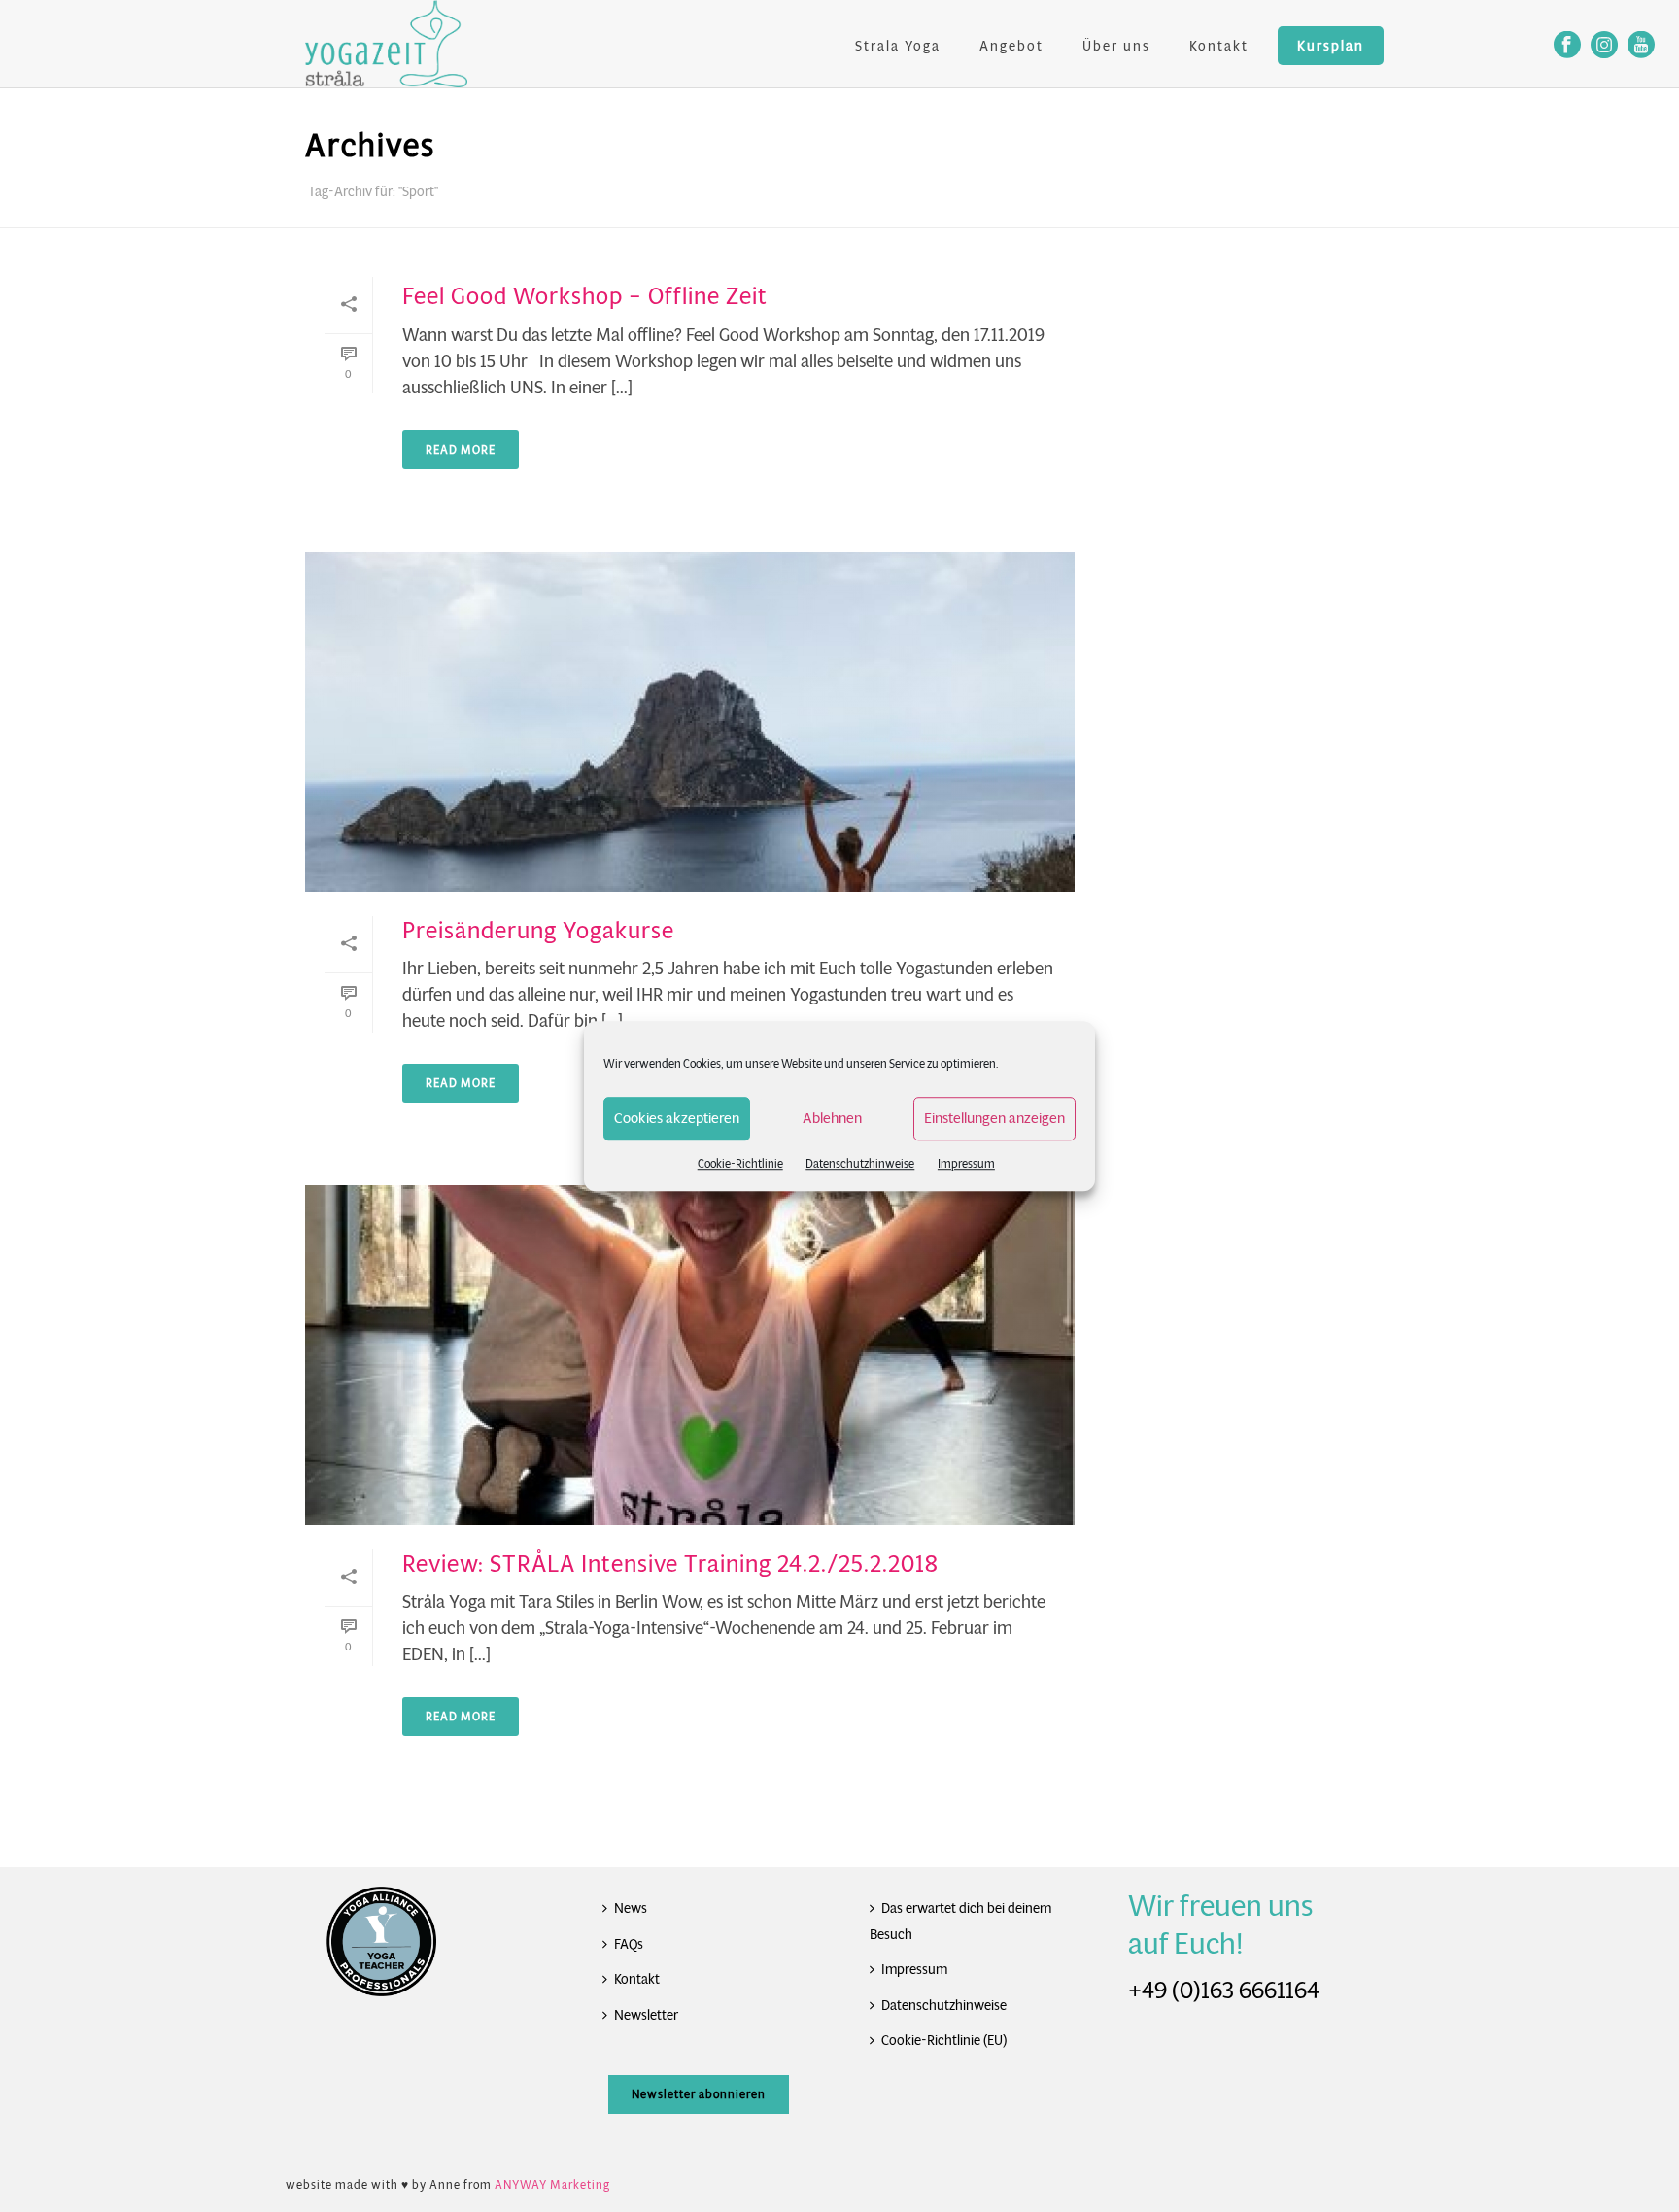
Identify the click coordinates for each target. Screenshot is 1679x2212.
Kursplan (1331, 46)
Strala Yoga (898, 46)
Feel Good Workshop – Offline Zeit (585, 296)
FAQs (629, 1944)
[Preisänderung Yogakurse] (690, 722)
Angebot (1011, 46)
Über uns (1116, 46)
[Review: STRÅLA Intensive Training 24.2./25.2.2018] (690, 1355)
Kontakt (1219, 46)
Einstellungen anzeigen (994, 1118)
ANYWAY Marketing (552, 2184)
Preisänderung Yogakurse (538, 931)
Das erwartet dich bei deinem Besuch (960, 1921)
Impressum (966, 1163)
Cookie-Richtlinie (740, 1163)
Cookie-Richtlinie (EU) (944, 2040)
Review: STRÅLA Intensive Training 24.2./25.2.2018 (670, 1564)
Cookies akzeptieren (677, 1118)
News (631, 1908)
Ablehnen (832, 1118)
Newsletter (646, 2015)
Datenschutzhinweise (860, 1163)
